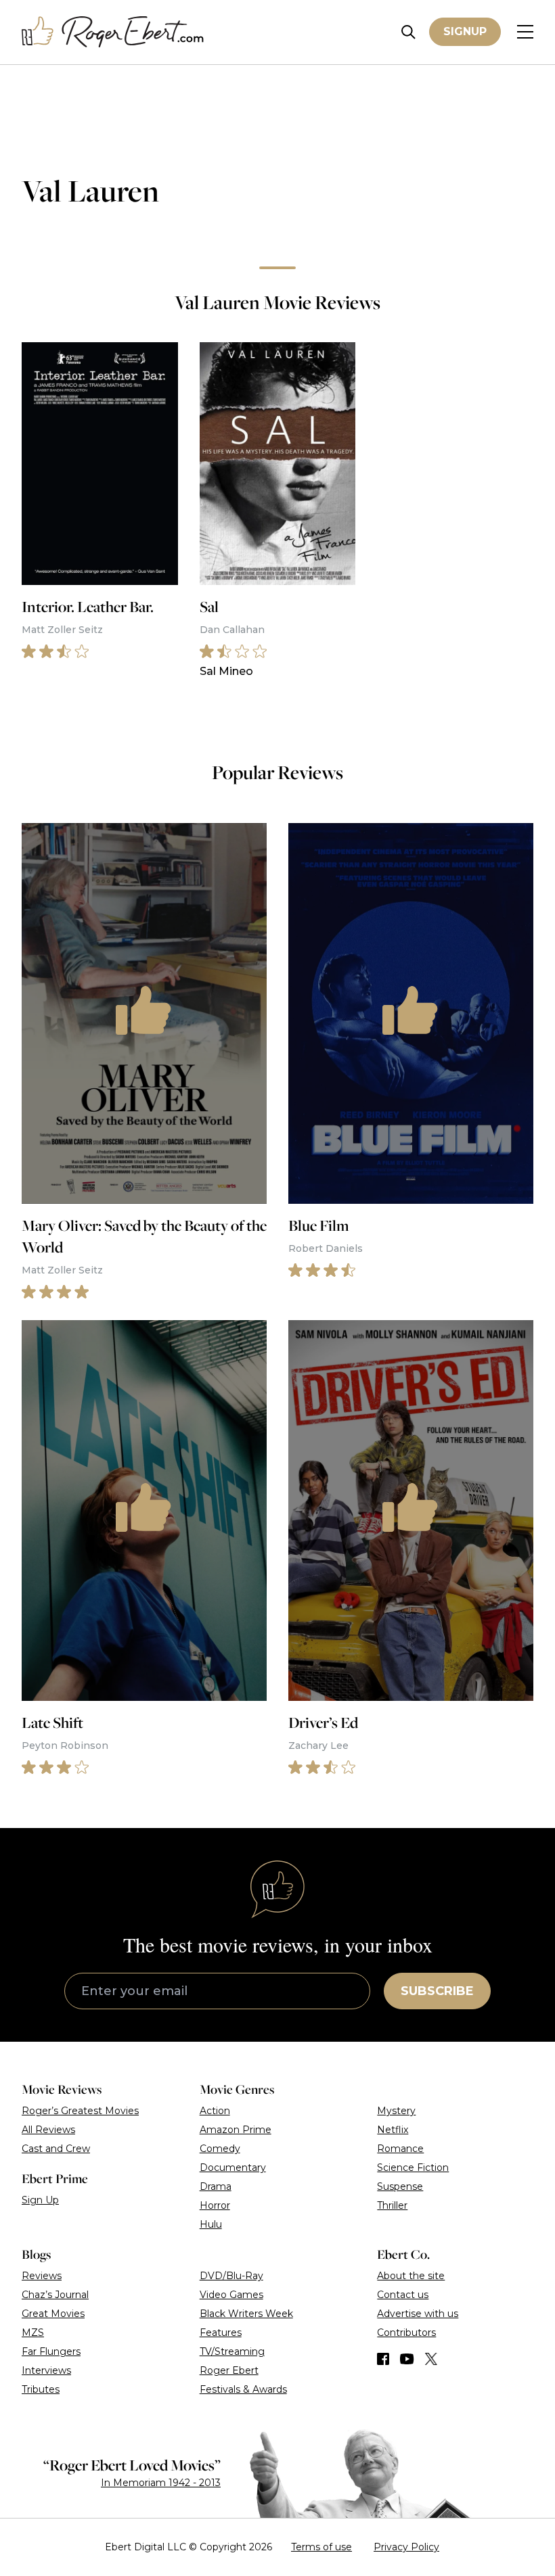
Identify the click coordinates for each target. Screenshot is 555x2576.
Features (221, 2333)
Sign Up (40, 2200)
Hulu (211, 2224)
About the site (411, 2276)
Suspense (400, 2186)
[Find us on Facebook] (383, 2359)
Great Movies (53, 2314)
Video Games (231, 2295)
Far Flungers (51, 2351)
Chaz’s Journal (55, 2295)
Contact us (403, 2295)
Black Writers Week (246, 2314)
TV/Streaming (232, 2351)
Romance (400, 2149)
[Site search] (408, 32)
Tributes (41, 2389)
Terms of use (321, 2547)
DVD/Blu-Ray (231, 2276)
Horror (215, 2205)
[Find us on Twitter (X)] (431, 2359)
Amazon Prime (236, 2130)
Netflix (393, 2130)
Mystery (396, 2111)
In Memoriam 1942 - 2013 (161, 2483)
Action (215, 2111)
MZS (33, 2333)
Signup (465, 31)
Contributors (406, 2333)
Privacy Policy (406, 2547)
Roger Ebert (229, 2370)
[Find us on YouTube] (407, 2359)
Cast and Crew (56, 2149)
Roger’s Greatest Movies (80, 2111)
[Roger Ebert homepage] (113, 32)
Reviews (42, 2276)
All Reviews (48, 2130)
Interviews (46, 2370)
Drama (216, 2186)
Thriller (392, 2205)
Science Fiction (413, 2168)
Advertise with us (418, 2314)
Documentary (233, 2168)
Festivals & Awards (243, 2389)
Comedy (220, 2149)
